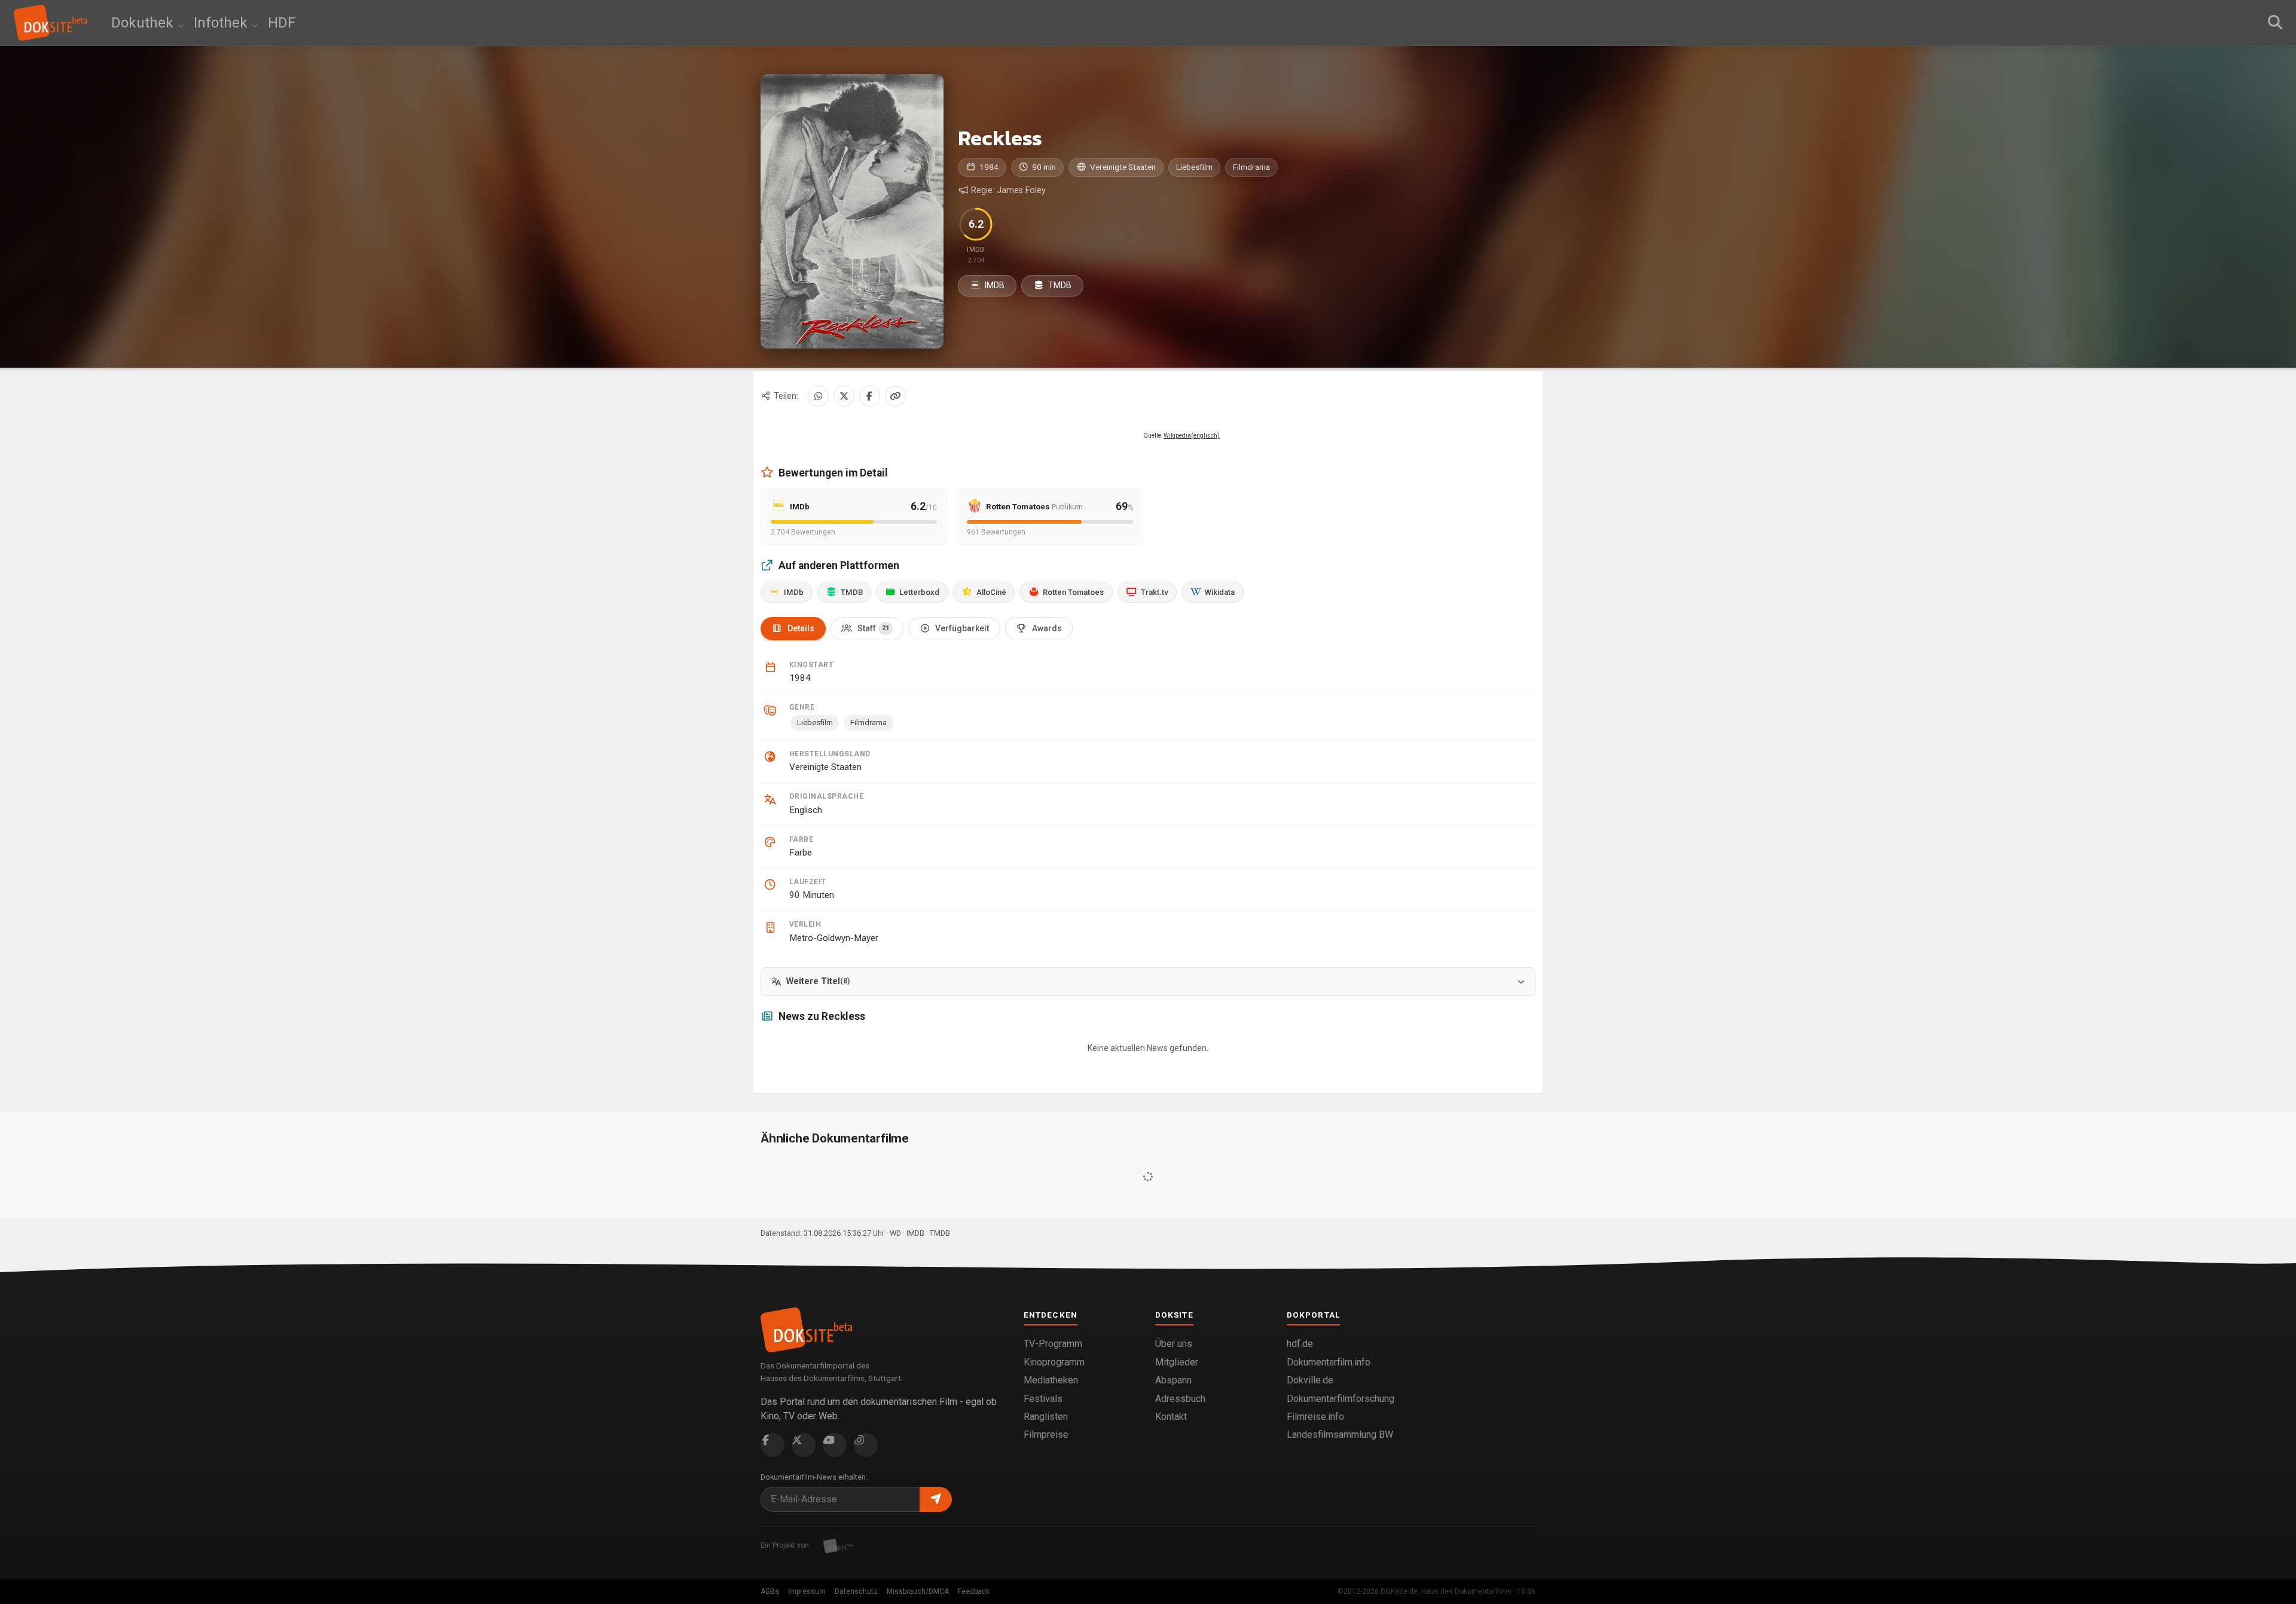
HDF (282, 23)
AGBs (770, 1591)
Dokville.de (1310, 1380)
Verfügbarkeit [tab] (962, 628)
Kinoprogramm (1054, 1362)
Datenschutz (856, 1591)
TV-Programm (1053, 1344)
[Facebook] (870, 396)
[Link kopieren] (895, 396)
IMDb (794, 592)
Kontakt (1171, 1417)
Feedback (974, 1591)
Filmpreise (1046, 1435)
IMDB (994, 285)
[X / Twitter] (844, 396)
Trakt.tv (1155, 592)
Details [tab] (801, 628)
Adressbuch (1180, 1399)
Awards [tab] (1047, 628)
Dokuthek (144, 23)
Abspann (1173, 1380)
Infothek (222, 23)
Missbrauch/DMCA (918, 1591)
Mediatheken (1051, 1380)
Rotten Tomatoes (1073, 592)
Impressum (807, 1591)
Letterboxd (919, 592)
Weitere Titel (818, 981)
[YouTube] (835, 1445)
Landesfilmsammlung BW (1340, 1435)
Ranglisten (1046, 1417)
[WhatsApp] (818, 396)
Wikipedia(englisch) (1192, 436)
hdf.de (1300, 1344)
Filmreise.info (1315, 1417)
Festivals (1043, 1399)
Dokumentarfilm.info (1329, 1362)
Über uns (1174, 1344)
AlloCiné (991, 592)
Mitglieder (1177, 1362)
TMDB (1059, 285)
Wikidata (1220, 592)
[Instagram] (866, 1445)
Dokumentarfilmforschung (1341, 1399)
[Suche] (2275, 23)
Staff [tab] (873, 628)
